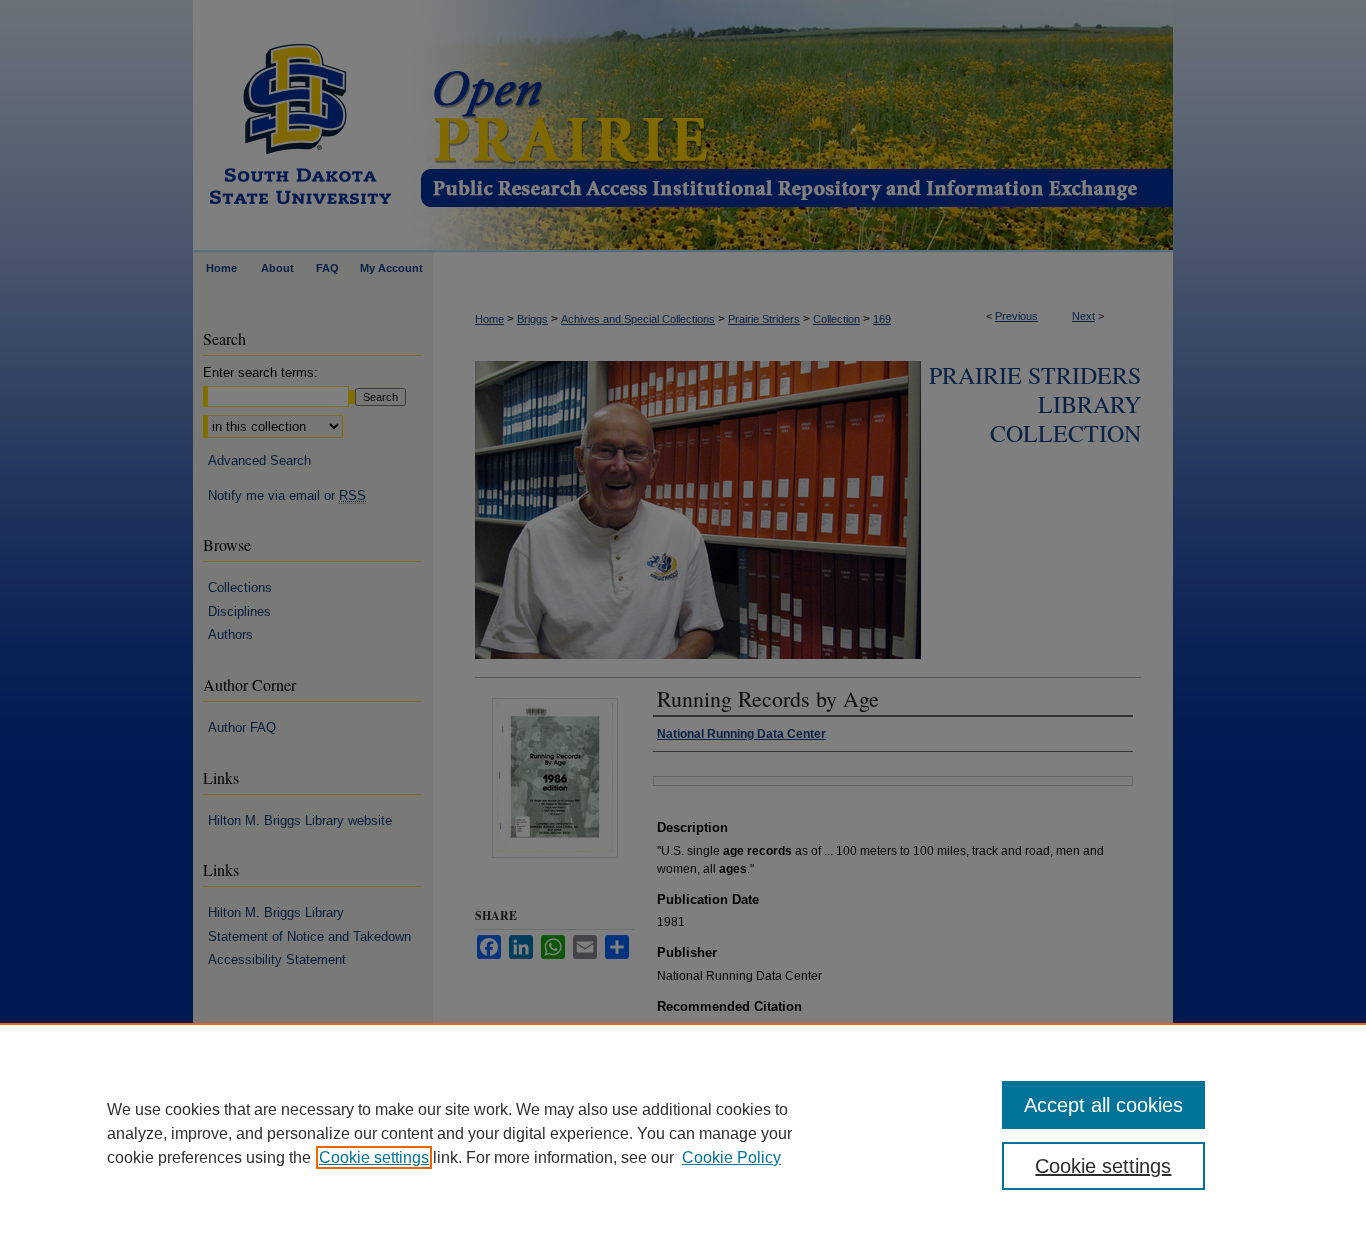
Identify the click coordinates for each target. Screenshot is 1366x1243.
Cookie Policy (731, 1157)
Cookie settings (374, 1157)
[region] (683, 1133)
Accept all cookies (1103, 1105)
